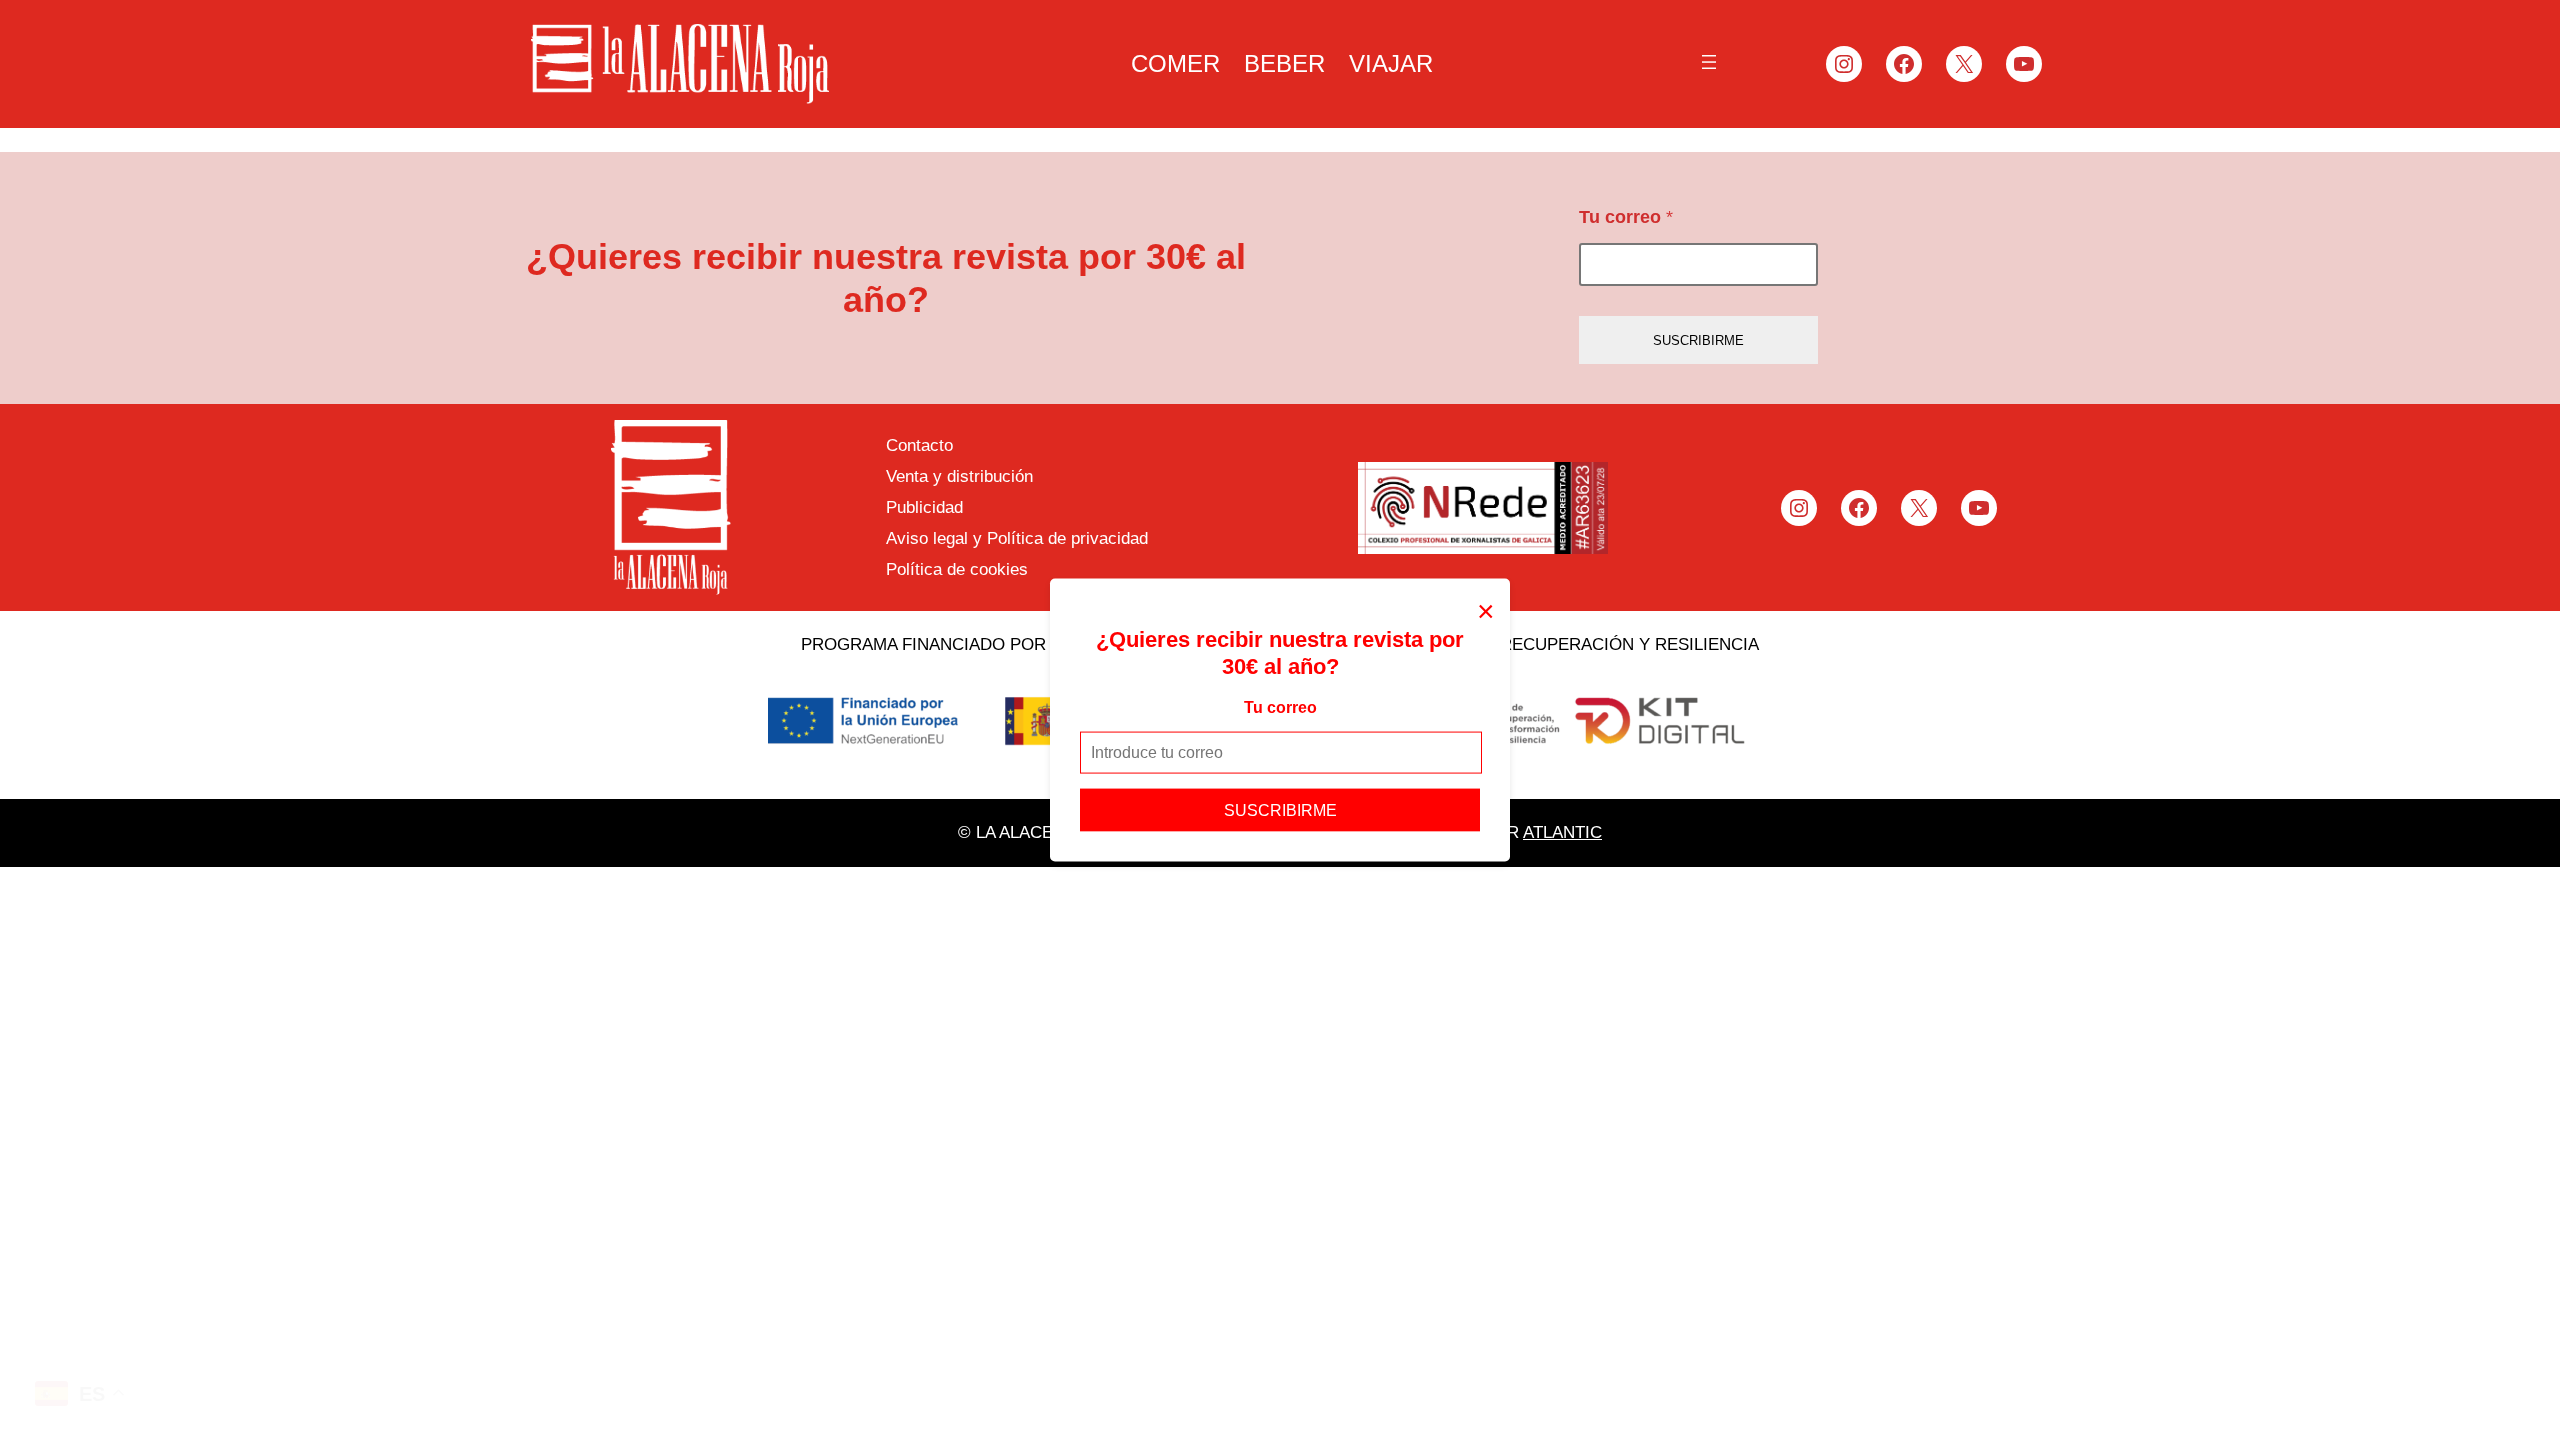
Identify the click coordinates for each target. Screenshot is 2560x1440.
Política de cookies (957, 569)
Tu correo (1280, 707)
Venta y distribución (959, 476)
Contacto (919, 445)
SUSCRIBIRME (1280, 809)
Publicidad (924, 507)
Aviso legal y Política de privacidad (1017, 538)
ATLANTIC (1562, 832)
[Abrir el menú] (1709, 62)
